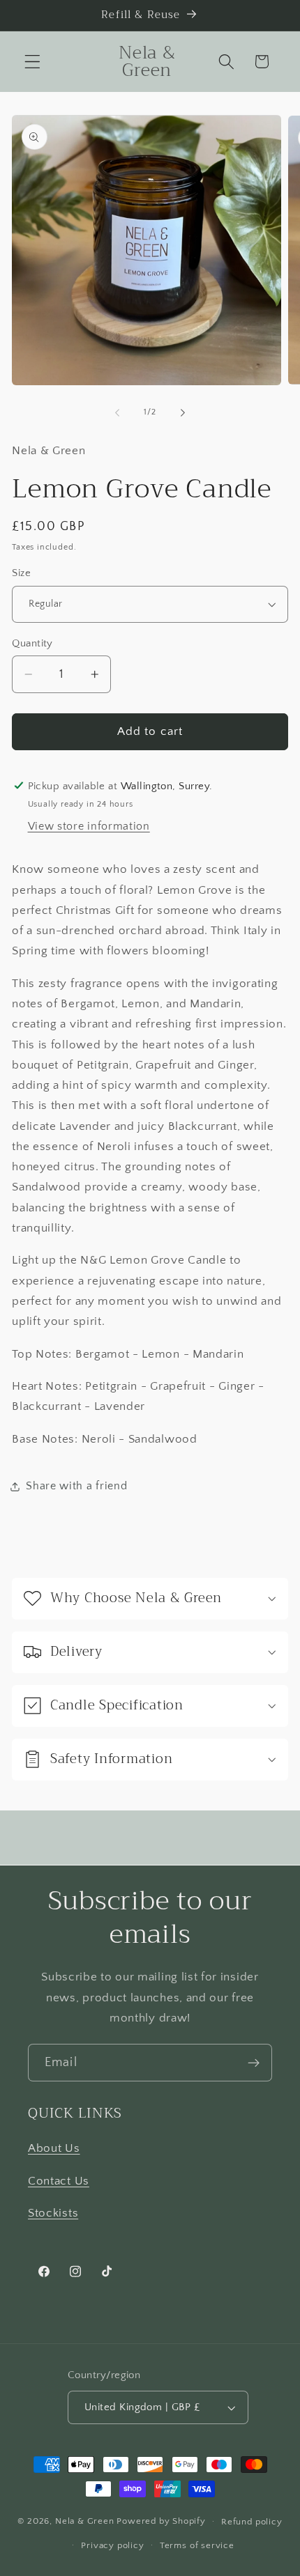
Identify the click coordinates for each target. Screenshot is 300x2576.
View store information (89, 826)
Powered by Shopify (161, 2521)
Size (21, 573)
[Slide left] (117, 412)
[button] (32, 62)
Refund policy (252, 2522)
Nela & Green (85, 2521)
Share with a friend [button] (76, 1486)
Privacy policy (112, 2545)
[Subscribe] (254, 2063)
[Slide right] (183, 412)
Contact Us (59, 2181)
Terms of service (197, 2545)
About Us (54, 2148)
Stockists (53, 2213)
